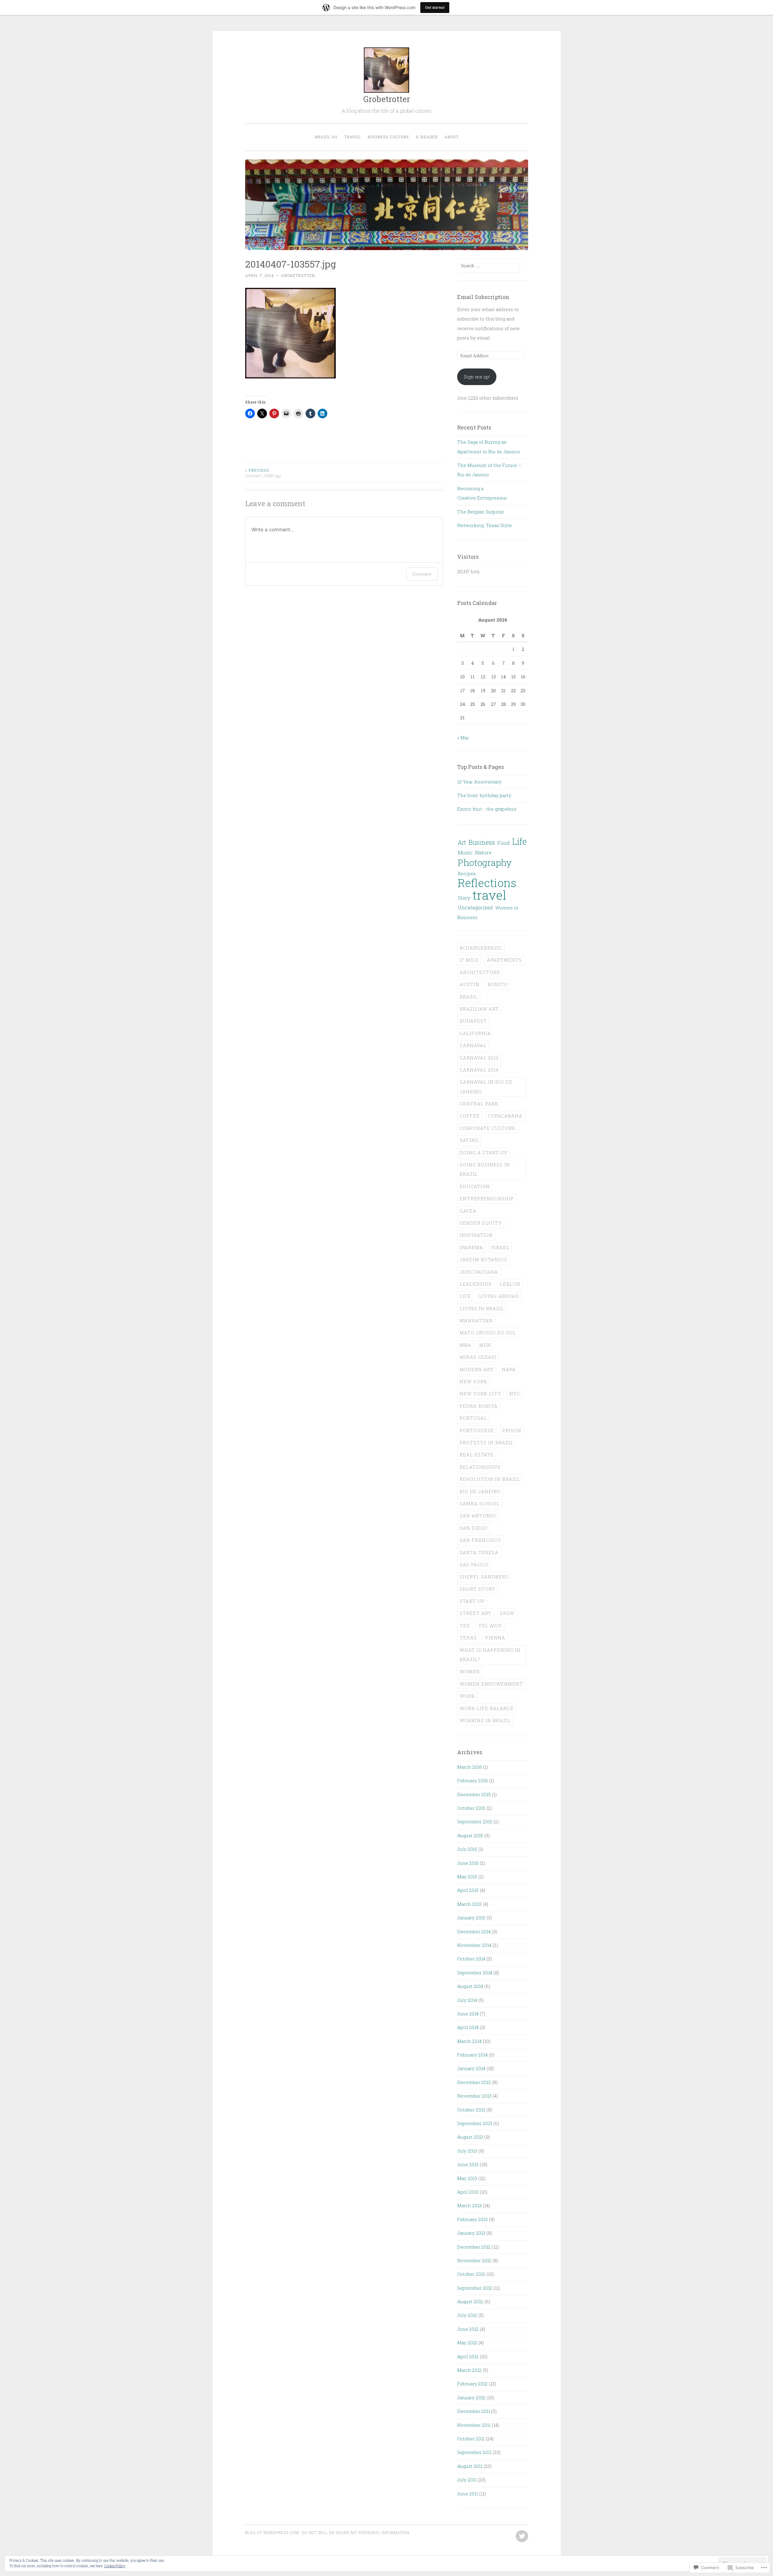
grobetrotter (298, 275)
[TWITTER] (521, 2536)
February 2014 (472, 2055)
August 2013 (470, 2137)
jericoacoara (479, 1272)
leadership (476, 1284)
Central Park (479, 1104)
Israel (500, 1247)
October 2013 (471, 2110)
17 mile (469, 960)
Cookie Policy (115, 2566)
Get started (435, 7)
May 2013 (467, 2178)
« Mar (463, 738)
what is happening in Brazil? (490, 1655)
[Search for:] (489, 265)
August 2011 (470, 2466)
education (475, 1186)
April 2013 (468, 2192)
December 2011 (474, 2411)
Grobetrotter (387, 99)
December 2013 (474, 2082)
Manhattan (476, 1320)
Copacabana (505, 1116)
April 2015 (468, 1890)
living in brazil (482, 1308)
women (470, 1671)
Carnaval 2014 (479, 1070)
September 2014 (475, 1973)
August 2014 (470, 1986)
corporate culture (488, 1128)
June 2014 (468, 2014)
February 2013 (472, 2219)
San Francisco (480, 1540)
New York (473, 1381)
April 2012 (468, 2356)
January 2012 (471, 2398)
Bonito (498, 984)
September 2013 (475, 2123)
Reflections (487, 883)
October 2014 (471, 1959)
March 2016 (470, 1767)
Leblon (510, 1284)
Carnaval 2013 (479, 1058)
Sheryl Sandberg (484, 1577)
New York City (480, 1394)
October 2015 (471, 1808)
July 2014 (467, 2000)
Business (482, 842)
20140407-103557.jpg (263, 473)
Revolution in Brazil (490, 1479)
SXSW (507, 1613)
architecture (480, 972)
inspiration (476, 1235)
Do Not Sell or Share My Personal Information (356, 2533)
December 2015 (474, 1794)
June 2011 (468, 2494)
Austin (470, 984)
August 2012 (470, 2301)
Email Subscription (483, 297)
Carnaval (473, 1045)
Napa (509, 1369)
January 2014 (471, 2068)
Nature (483, 852)
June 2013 (468, 2164)
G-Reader (427, 137)
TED (465, 1626)
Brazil (469, 997)
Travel (353, 137)
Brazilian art (479, 1009)
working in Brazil (485, 1720)
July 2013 (467, 2151)
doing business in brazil (485, 1169)
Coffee (470, 1116)
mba (465, 1345)
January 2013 (471, 2233)
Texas (468, 1638)
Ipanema (471, 1247)
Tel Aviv (490, 1626)
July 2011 (467, 2480)
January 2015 (471, 1918)
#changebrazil (481, 948)
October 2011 (471, 2439)
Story (464, 898)
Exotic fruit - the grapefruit (487, 809)
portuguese (477, 1430)
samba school (480, 1503)
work (467, 1696)
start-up (472, 1601)
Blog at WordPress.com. (273, 2533)
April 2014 (468, 2027)
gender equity (481, 1223)
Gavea (468, 1211)
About (452, 137)
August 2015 (470, 1835)
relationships (480, 1467)
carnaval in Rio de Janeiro (486, 1087)
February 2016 (473, 1780)
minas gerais (478, 1357)
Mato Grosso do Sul (488, 1333)
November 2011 (474, 2425)
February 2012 (472, 2384)
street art (476, 1613)
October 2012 (471, 2274)
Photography (485, 862)
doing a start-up (484, 1153)
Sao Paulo (474, 1565)
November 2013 (474, 2096)
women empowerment (491, 1684)
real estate (477, 1455)
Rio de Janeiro (480, 1491)
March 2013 (469, 2205)
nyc (515, 1394)
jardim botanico (483, 1259)
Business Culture (388, 137)
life (465, 1296)
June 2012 (468, 2329)
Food (504, 843)
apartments (504, 960)
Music (465, 852)
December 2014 (474, 1931)
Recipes (467, 873)
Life (519, 841)
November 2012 (474, 2260)
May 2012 (467, 2343)
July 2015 (467, 1849)
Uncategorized (475, 907)
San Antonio (478, 1516)
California (475, 1033)
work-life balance (487, 1708)
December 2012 (474, 2247)
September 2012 (475, 2288)
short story (477, 1589)
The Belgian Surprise (481, 512)
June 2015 (468, 1863)
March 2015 (469, 1904)
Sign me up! (477, 377)
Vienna (495, 1638)
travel (489, 895)
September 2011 (474, 2452)
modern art (477, 1369)
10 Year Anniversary (479, 782)
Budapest (473, 1021)
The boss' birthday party (484, 795)
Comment (422, 574)
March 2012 (469, 2370)
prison (512, 1430)
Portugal (473, 1418)
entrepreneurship (487, 1198)
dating (469, 1140)
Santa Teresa (479, 1552)
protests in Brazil (486, 1442)
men (485, 1345)
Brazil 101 (326, 137)
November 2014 (474, 1945)
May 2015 (467, 1877)
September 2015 (475, 1822)
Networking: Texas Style (484, 525)
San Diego (473, 1528)
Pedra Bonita (479, 1406)
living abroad (499, 1296)
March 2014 (469, 2041)
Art (462, 842)
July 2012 (467, 2315)
